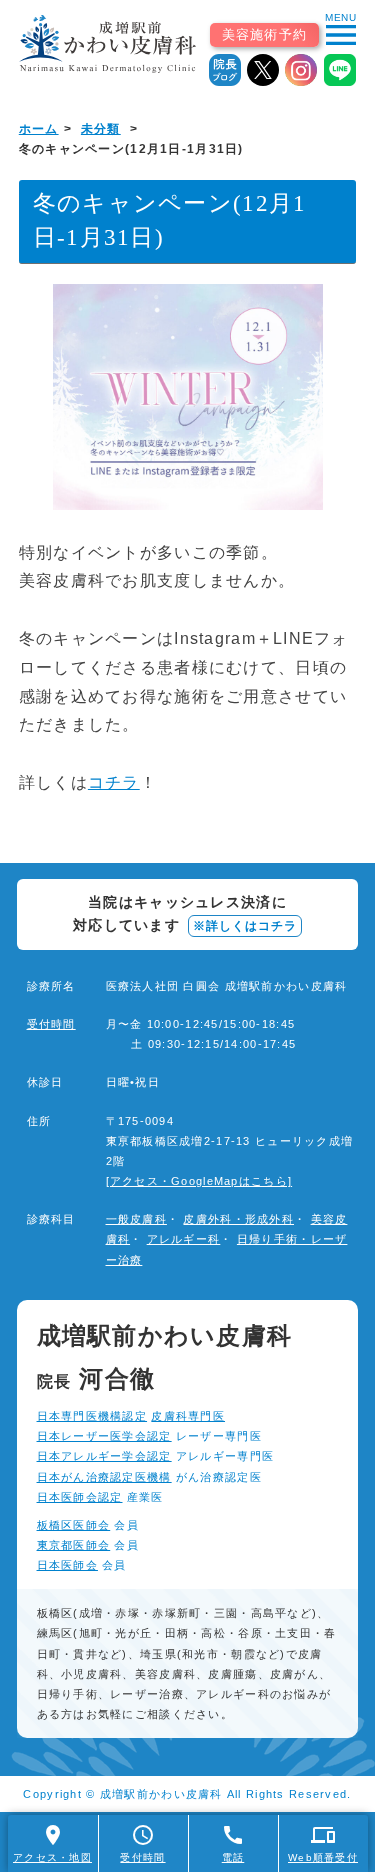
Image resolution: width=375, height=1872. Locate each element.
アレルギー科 (184, 1239)
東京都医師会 (74, 1545)
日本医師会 (67, 1565)
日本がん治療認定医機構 (104, 1477)
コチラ (114, 782)
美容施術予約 (265, 34)
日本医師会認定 (80, 1497)
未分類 (101, 129)
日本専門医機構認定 (92, 1416)
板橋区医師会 (74, 1525)
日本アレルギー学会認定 (104, 1456)
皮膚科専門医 (188, 1416)
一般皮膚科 (136, 1219)
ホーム (39, 129)
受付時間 (51, 1024)
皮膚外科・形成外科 (238, 1219)
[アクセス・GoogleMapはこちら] (199, 1181)
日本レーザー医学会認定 (104, 1436)
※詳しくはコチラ (245, 926)
